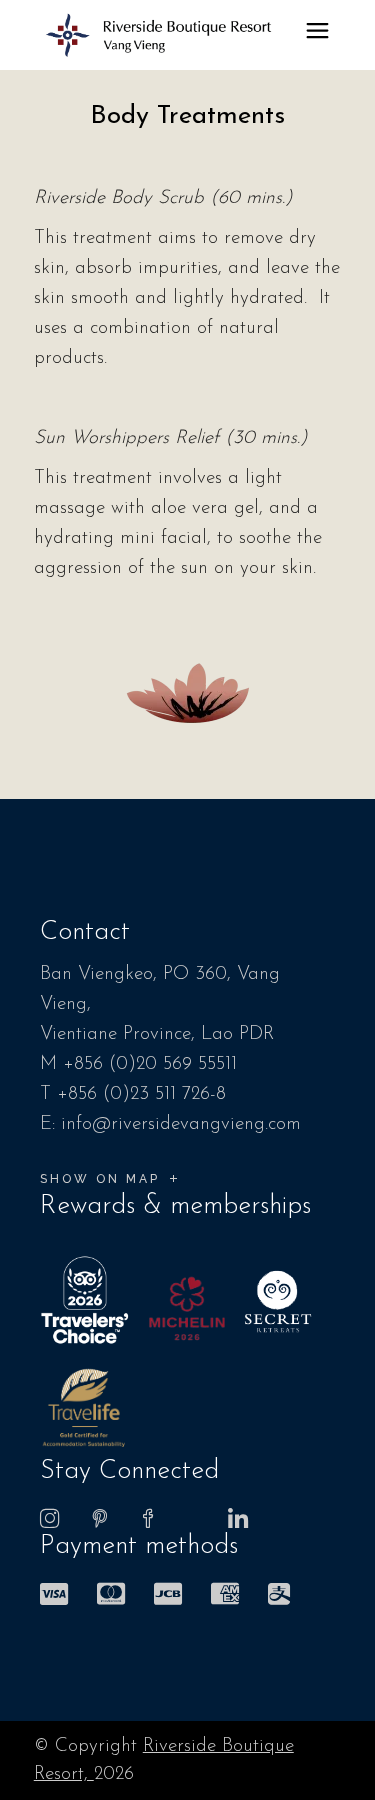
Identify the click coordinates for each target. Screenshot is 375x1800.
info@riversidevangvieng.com (181, 1124)
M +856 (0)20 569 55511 (138, 1064)
